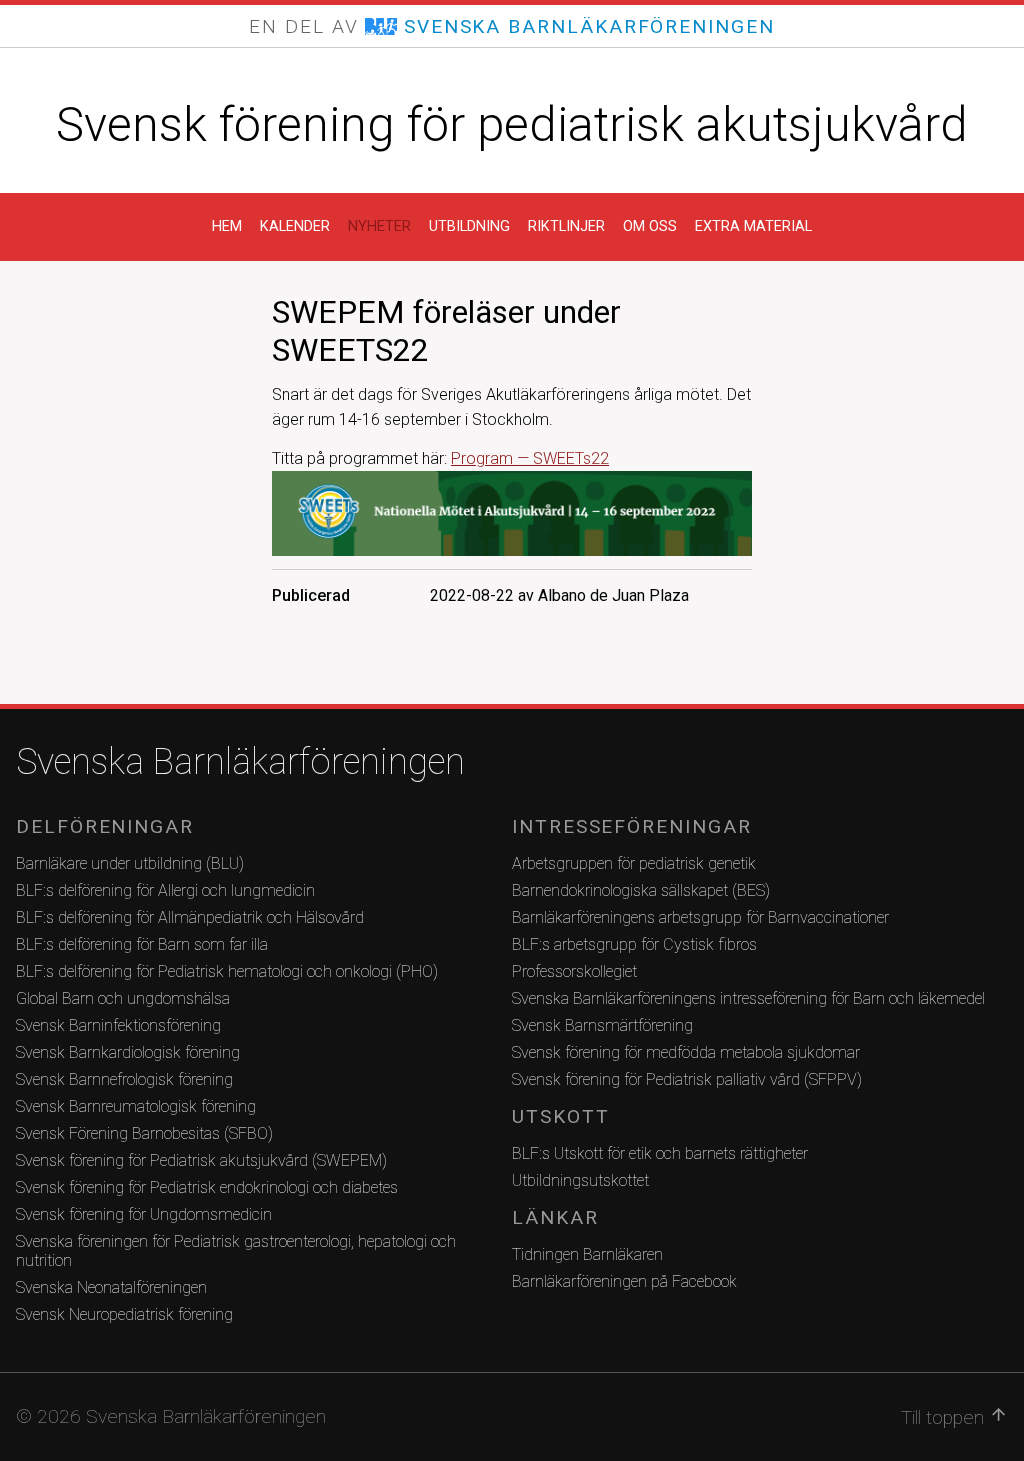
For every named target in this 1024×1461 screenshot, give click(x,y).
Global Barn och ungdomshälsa (123, 998)
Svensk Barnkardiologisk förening (128, 1052)
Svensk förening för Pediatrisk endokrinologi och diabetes (207, 1187)
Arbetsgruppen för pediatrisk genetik (634, 863)
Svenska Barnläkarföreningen (240, 762)
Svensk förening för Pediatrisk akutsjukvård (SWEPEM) (201, 1160)
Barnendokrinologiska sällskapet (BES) (641, 890)
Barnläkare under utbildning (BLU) (130, 863)
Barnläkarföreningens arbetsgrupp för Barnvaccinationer (700, 917)
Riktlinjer (566, 226)
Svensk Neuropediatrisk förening (124, 1314)
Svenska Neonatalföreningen (111, 1287)
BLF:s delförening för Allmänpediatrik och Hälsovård (190, 917)
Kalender (295, 226)
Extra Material (753, 226)
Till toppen (954, 1417)
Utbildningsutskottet (580, 1180)
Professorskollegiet (574, 971)
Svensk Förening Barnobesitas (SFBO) (144, 1133)
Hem (227, 226)
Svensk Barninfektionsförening (118, 1025)
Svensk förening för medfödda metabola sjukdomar (686, 1052)
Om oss (650, 226)
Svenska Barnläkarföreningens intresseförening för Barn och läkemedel (748, 998)
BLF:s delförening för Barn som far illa (142, 944)
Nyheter (379, 226)
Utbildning (469, 226)
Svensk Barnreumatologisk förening (136, 1106)
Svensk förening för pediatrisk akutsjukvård (512, 124)
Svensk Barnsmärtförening (602, 1025)
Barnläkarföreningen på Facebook (624, 1281)
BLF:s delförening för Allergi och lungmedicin (165, 890)
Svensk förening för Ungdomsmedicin (144, 1214)
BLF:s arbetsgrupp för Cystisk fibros (634, 944)
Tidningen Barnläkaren (587, 1254)
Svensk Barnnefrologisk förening (124, 1079)
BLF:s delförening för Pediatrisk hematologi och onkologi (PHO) (227, 971)
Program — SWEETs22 (530, 458)
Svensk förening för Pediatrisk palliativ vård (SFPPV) (687, 1079)
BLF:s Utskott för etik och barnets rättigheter (660, 1153)
